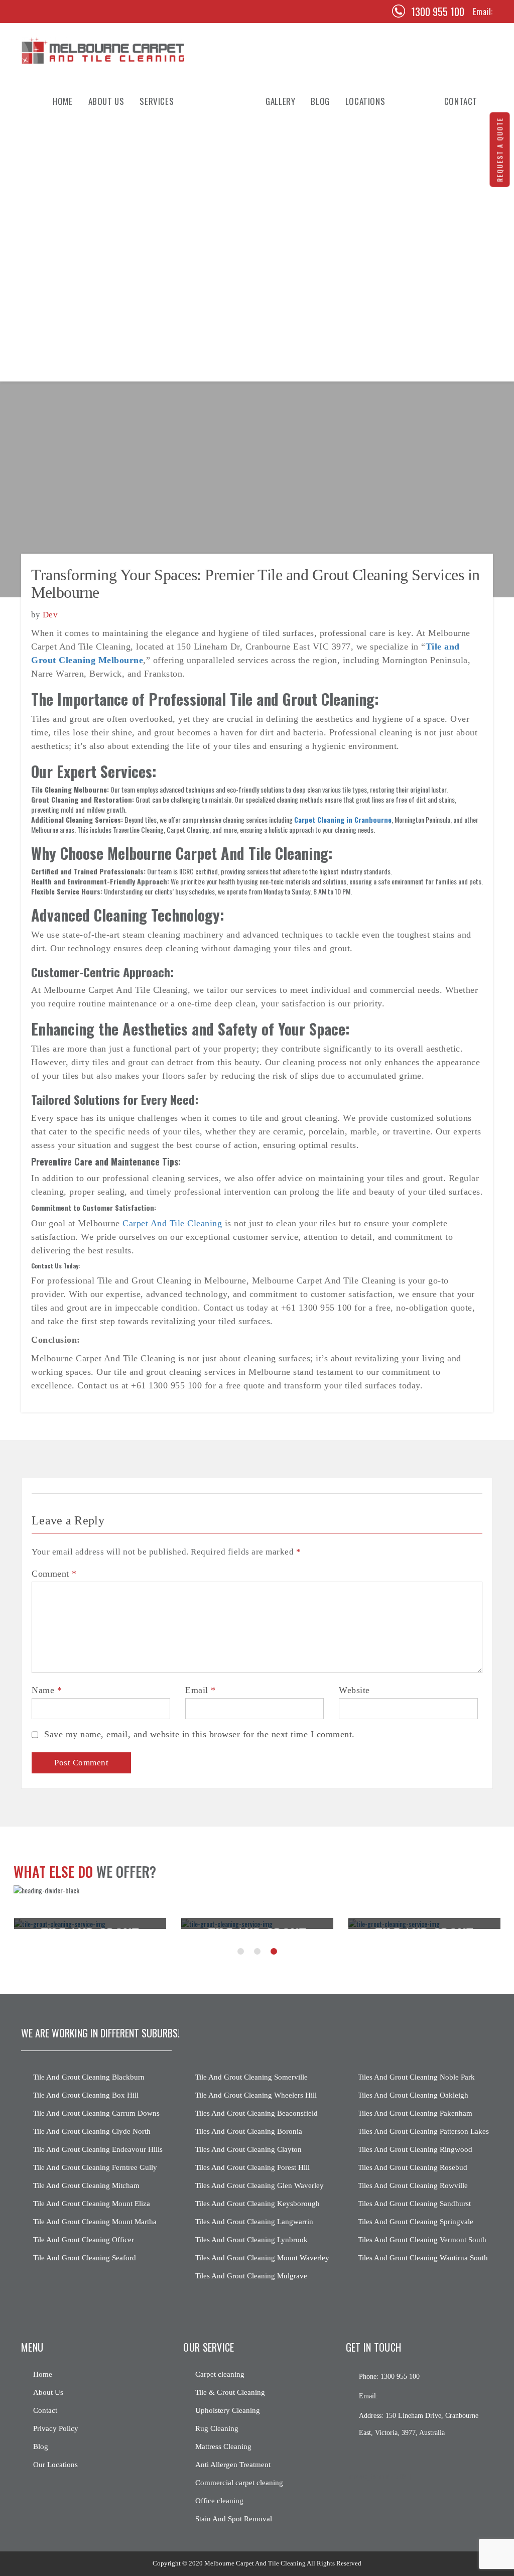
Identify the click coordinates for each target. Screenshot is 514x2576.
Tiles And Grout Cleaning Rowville (413, 2185)
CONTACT (461, 101)
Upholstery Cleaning (175, 183)
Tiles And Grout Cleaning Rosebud (413, 2167)
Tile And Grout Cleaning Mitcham (86, 2185)
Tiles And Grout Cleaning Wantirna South (423, 2258)
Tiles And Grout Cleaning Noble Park (416, 2077)
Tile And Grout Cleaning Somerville (251, 2077)
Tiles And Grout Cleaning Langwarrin (254, 2222)
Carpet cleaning (220, 2374)
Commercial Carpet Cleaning (187, 267)
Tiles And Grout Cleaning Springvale (416, 2222)
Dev (50, 615)
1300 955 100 (438, 12)
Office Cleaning (165, 287)
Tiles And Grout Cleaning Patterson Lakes (423, 2131)
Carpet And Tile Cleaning (172, 1223)
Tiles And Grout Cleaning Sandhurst (414, 2204)
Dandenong (364, 267)
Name (47, 1690)
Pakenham (361, 245)
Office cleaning (219, 2501)
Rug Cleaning (162, 204)
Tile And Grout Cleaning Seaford (85, 2258)
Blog (320, 101)
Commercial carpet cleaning (239, 2483)
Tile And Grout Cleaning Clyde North (92, 2131)
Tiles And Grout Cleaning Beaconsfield (256, 2113)
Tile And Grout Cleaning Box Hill (86, 2095)
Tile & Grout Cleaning (176, 162)
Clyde (354, 142)
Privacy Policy (56, 2428)
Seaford (359, 162)
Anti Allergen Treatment (181, 245)
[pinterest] (51, 12)
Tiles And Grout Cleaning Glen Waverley (260, 2185)
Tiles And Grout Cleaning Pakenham (415, 2113)
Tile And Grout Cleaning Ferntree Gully (95, 2167)
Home (62, 101)
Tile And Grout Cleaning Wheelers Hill (256, 2095)
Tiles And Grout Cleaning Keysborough (258, 2204)
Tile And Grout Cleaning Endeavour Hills (98, 2149)
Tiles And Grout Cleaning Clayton (248, 2149)
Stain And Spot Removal (179, 308)
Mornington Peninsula (383, 370)
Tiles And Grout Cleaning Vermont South (422, 2240)
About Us (106, 101)
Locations (365, 101)
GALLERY (280, 101)
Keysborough (368, 308)
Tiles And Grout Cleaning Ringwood (415, 2149)
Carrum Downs (370, 349)
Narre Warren (368, 329)
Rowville (360, 204)
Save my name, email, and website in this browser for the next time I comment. (200, 1734)
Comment (54, 1574)
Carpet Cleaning (167, 142)
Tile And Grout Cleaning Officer (84, 2240)
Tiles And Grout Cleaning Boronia (249, 2131)
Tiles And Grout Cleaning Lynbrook (251, 2240)
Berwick (359, 183)
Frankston (363, 225)
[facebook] (31, 12)
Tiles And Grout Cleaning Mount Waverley (262, 2258)
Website (354, 1690)
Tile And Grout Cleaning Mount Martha (95, 2222)
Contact (45, 2410)
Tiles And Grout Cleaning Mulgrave (251, 2276)
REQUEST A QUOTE (500, 150)
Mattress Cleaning (171, 225)
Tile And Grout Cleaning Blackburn (89, 2077)
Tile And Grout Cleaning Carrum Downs (96, 2113)
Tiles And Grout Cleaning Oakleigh (413, 2095)
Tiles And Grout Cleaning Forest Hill (252, 2167)
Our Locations (55, 2465)
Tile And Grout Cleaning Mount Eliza (92, 2204)
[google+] (389, 2456)
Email (201, 1690)
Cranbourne (365, 287)
